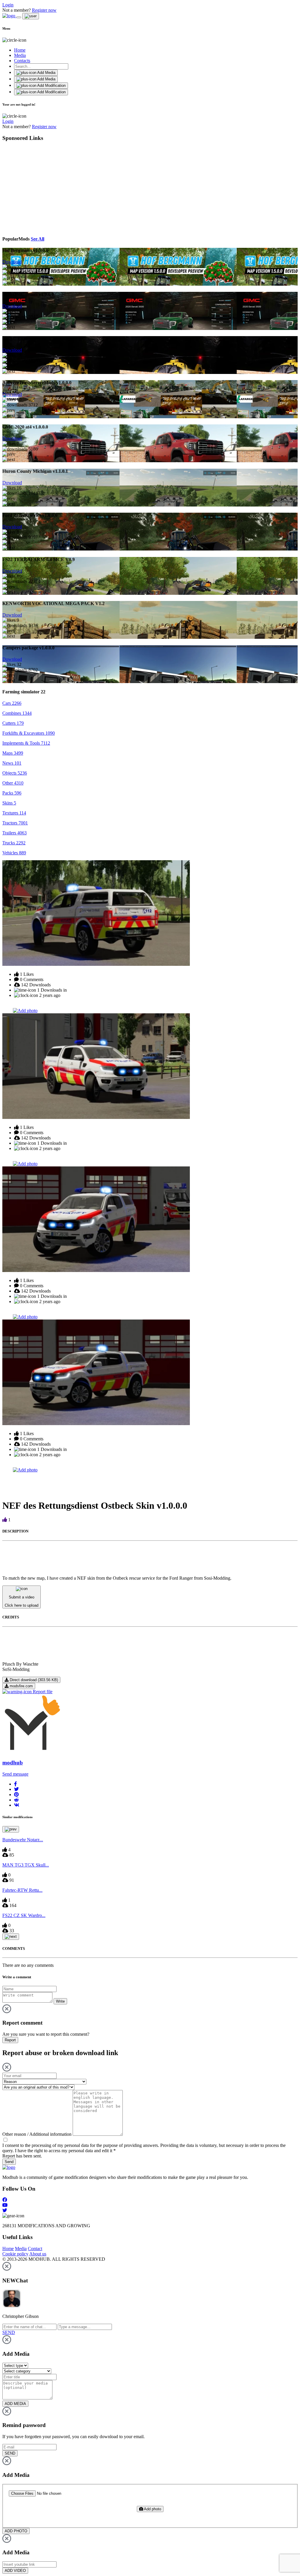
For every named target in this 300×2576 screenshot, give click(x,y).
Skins (9, 803)
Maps (13, 753)
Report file (42, 1692)
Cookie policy (15, 2254)
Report (10, 2040)
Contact (35, 2249)
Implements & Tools (26, 743)
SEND (10, 2453)
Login (8, 5)
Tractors (15, 823)
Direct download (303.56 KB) (33, 1680)
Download (12, 262)
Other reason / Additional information (37, 2134)
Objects (15, 773)
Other (13, 783)
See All (37, 239)
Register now (44, 10)
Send (9, 2162)
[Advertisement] (56, 188)
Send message (15, 1774)
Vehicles (14, 853)
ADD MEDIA (15, 2404)
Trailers (15, 833)
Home (20, 50)
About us (38, 2254)
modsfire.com (21, 1686)
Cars (12, 703)
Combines (17, 713)
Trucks (14, 843)
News (12, 763)
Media (20, 55)
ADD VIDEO (15, 2571)
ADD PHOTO (16, 2531)
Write (60, 2001)
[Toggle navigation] (19, 17)
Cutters (13, 723)
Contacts (22, 61)
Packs (12, 793)
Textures (14, 813)
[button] (16, 1784)
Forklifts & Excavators (29, 733)
